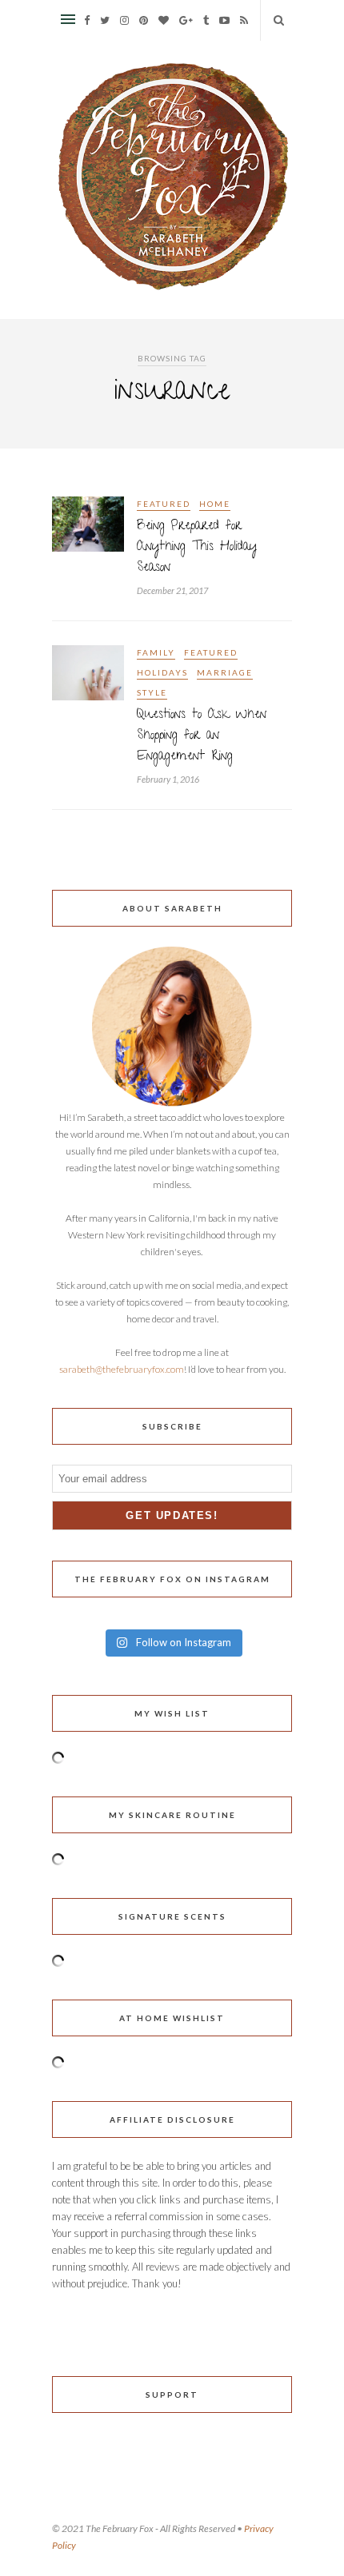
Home (215, 504)
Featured (164, 504)
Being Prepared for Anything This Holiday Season (197, 548)
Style (152, 692)
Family (156, 652)
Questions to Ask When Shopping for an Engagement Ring (202, 736)
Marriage (225, 672)
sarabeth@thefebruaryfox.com (122, 1369)
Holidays (162, 672)
